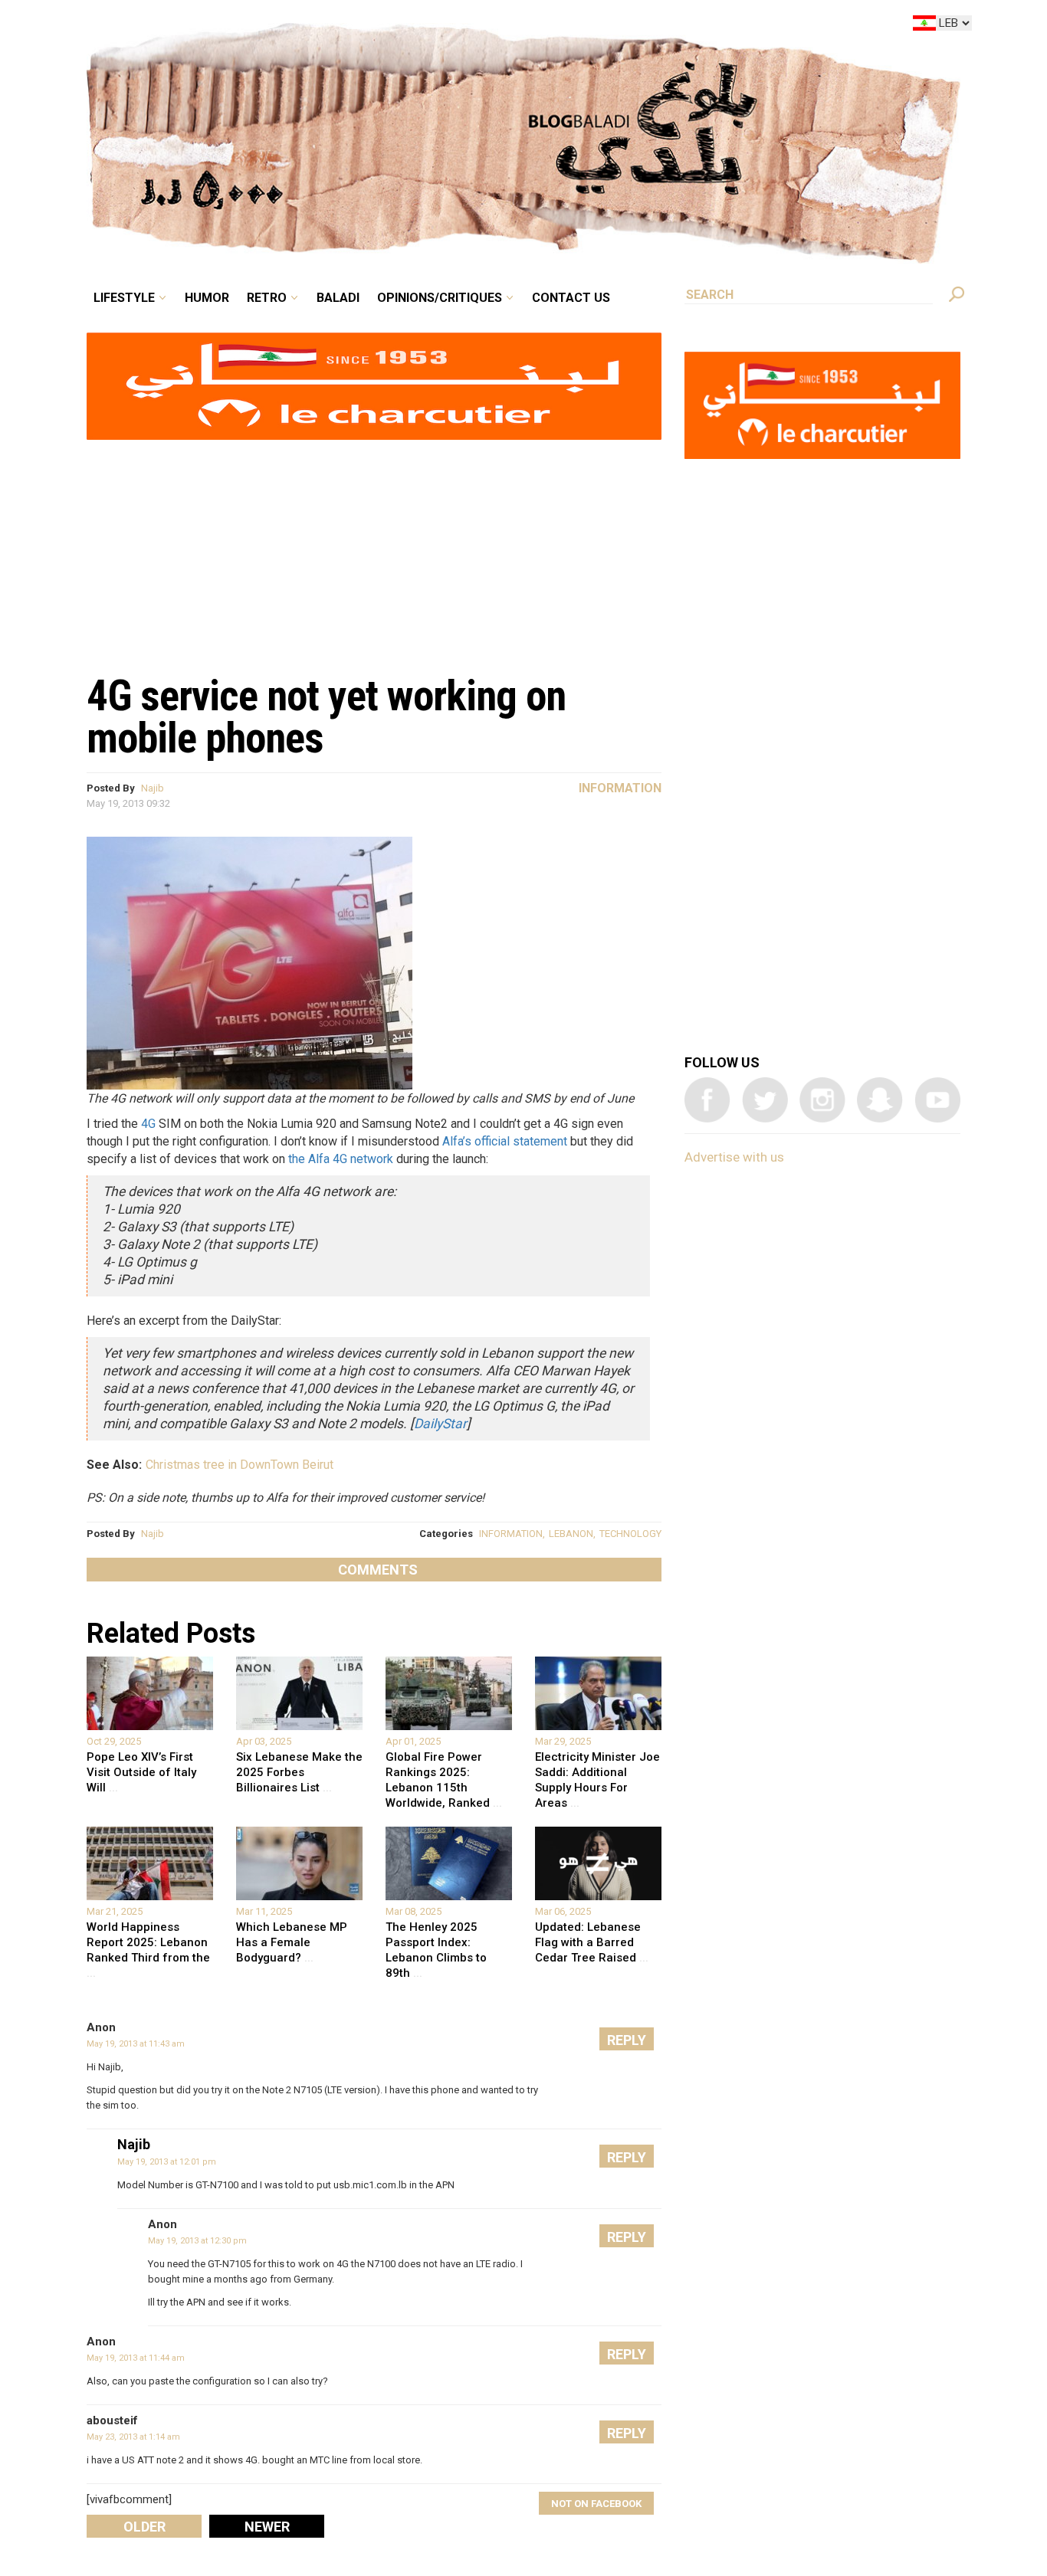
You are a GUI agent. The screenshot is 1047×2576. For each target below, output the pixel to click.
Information (620, 788)
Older (144, 2527)
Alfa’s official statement (505, 1141)
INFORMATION (511, 1534)
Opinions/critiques (520, 26)
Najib (153, 788)
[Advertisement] (374, 549)
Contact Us (634, 26)
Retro (373, 26)
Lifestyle (253, 26)
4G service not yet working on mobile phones (326, 717)
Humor (324, 26)
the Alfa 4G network (341, 1159)
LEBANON (571, 1534)
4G (148, 1124)
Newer (267, 2527)
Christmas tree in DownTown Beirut (240, 1465)
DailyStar (440, 1424)
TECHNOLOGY (630, 1534)
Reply (627, 2040)
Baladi (433, 26)
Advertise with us (734, 1157)
